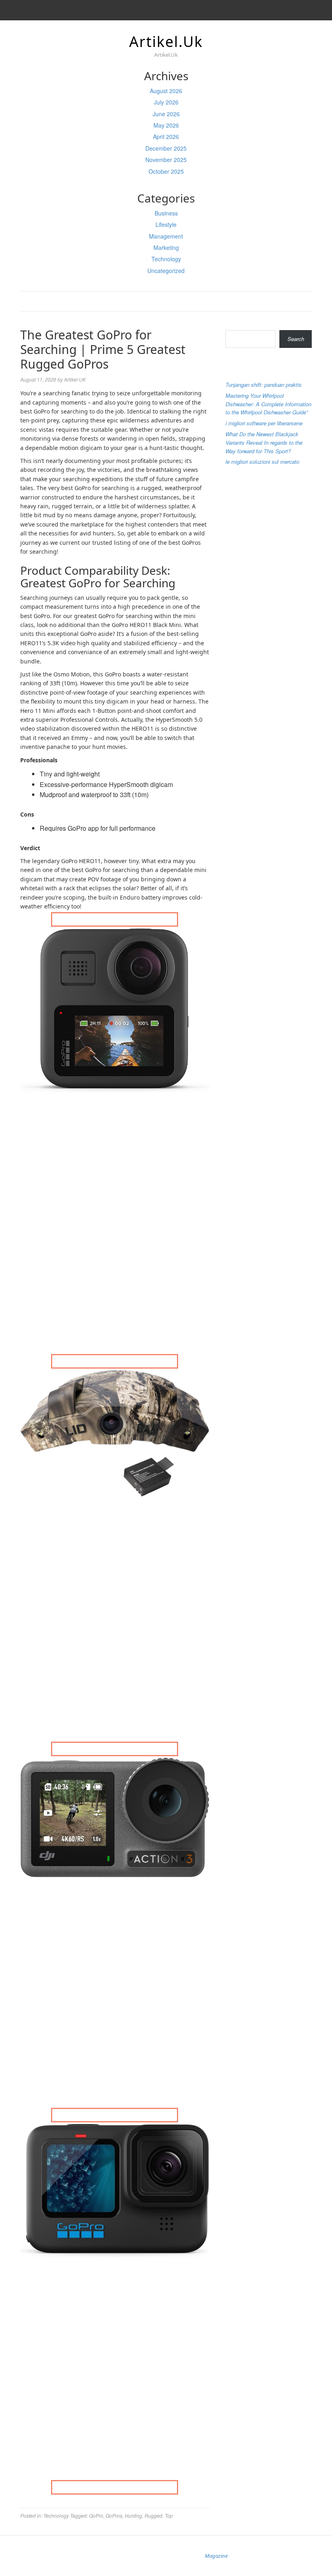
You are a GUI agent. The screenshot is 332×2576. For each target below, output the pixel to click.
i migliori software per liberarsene (264, 423)
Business (166, 213)
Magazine (216, 2556)
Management (166, 236)
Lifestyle (166, 224)
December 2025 (166, 148)
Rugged (153, 2515)
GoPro (96, 2515)
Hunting (133, 2515)
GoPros (114, 2515)
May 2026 (166, 125)
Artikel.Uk (166, 42)
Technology (166, 259)
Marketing (166, 247)
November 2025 (166, 160)
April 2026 (166, 136)
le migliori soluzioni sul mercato (262, 462)
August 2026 (166, 91)
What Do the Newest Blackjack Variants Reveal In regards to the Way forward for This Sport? (264, 442)
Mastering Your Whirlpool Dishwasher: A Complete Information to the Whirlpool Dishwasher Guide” (268, 404)
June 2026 (166, 114)
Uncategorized (166, 271)
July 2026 (166, 102)
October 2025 (166, 171)
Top (169, 2515)
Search (234, 323)
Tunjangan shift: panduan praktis (264, 385)
